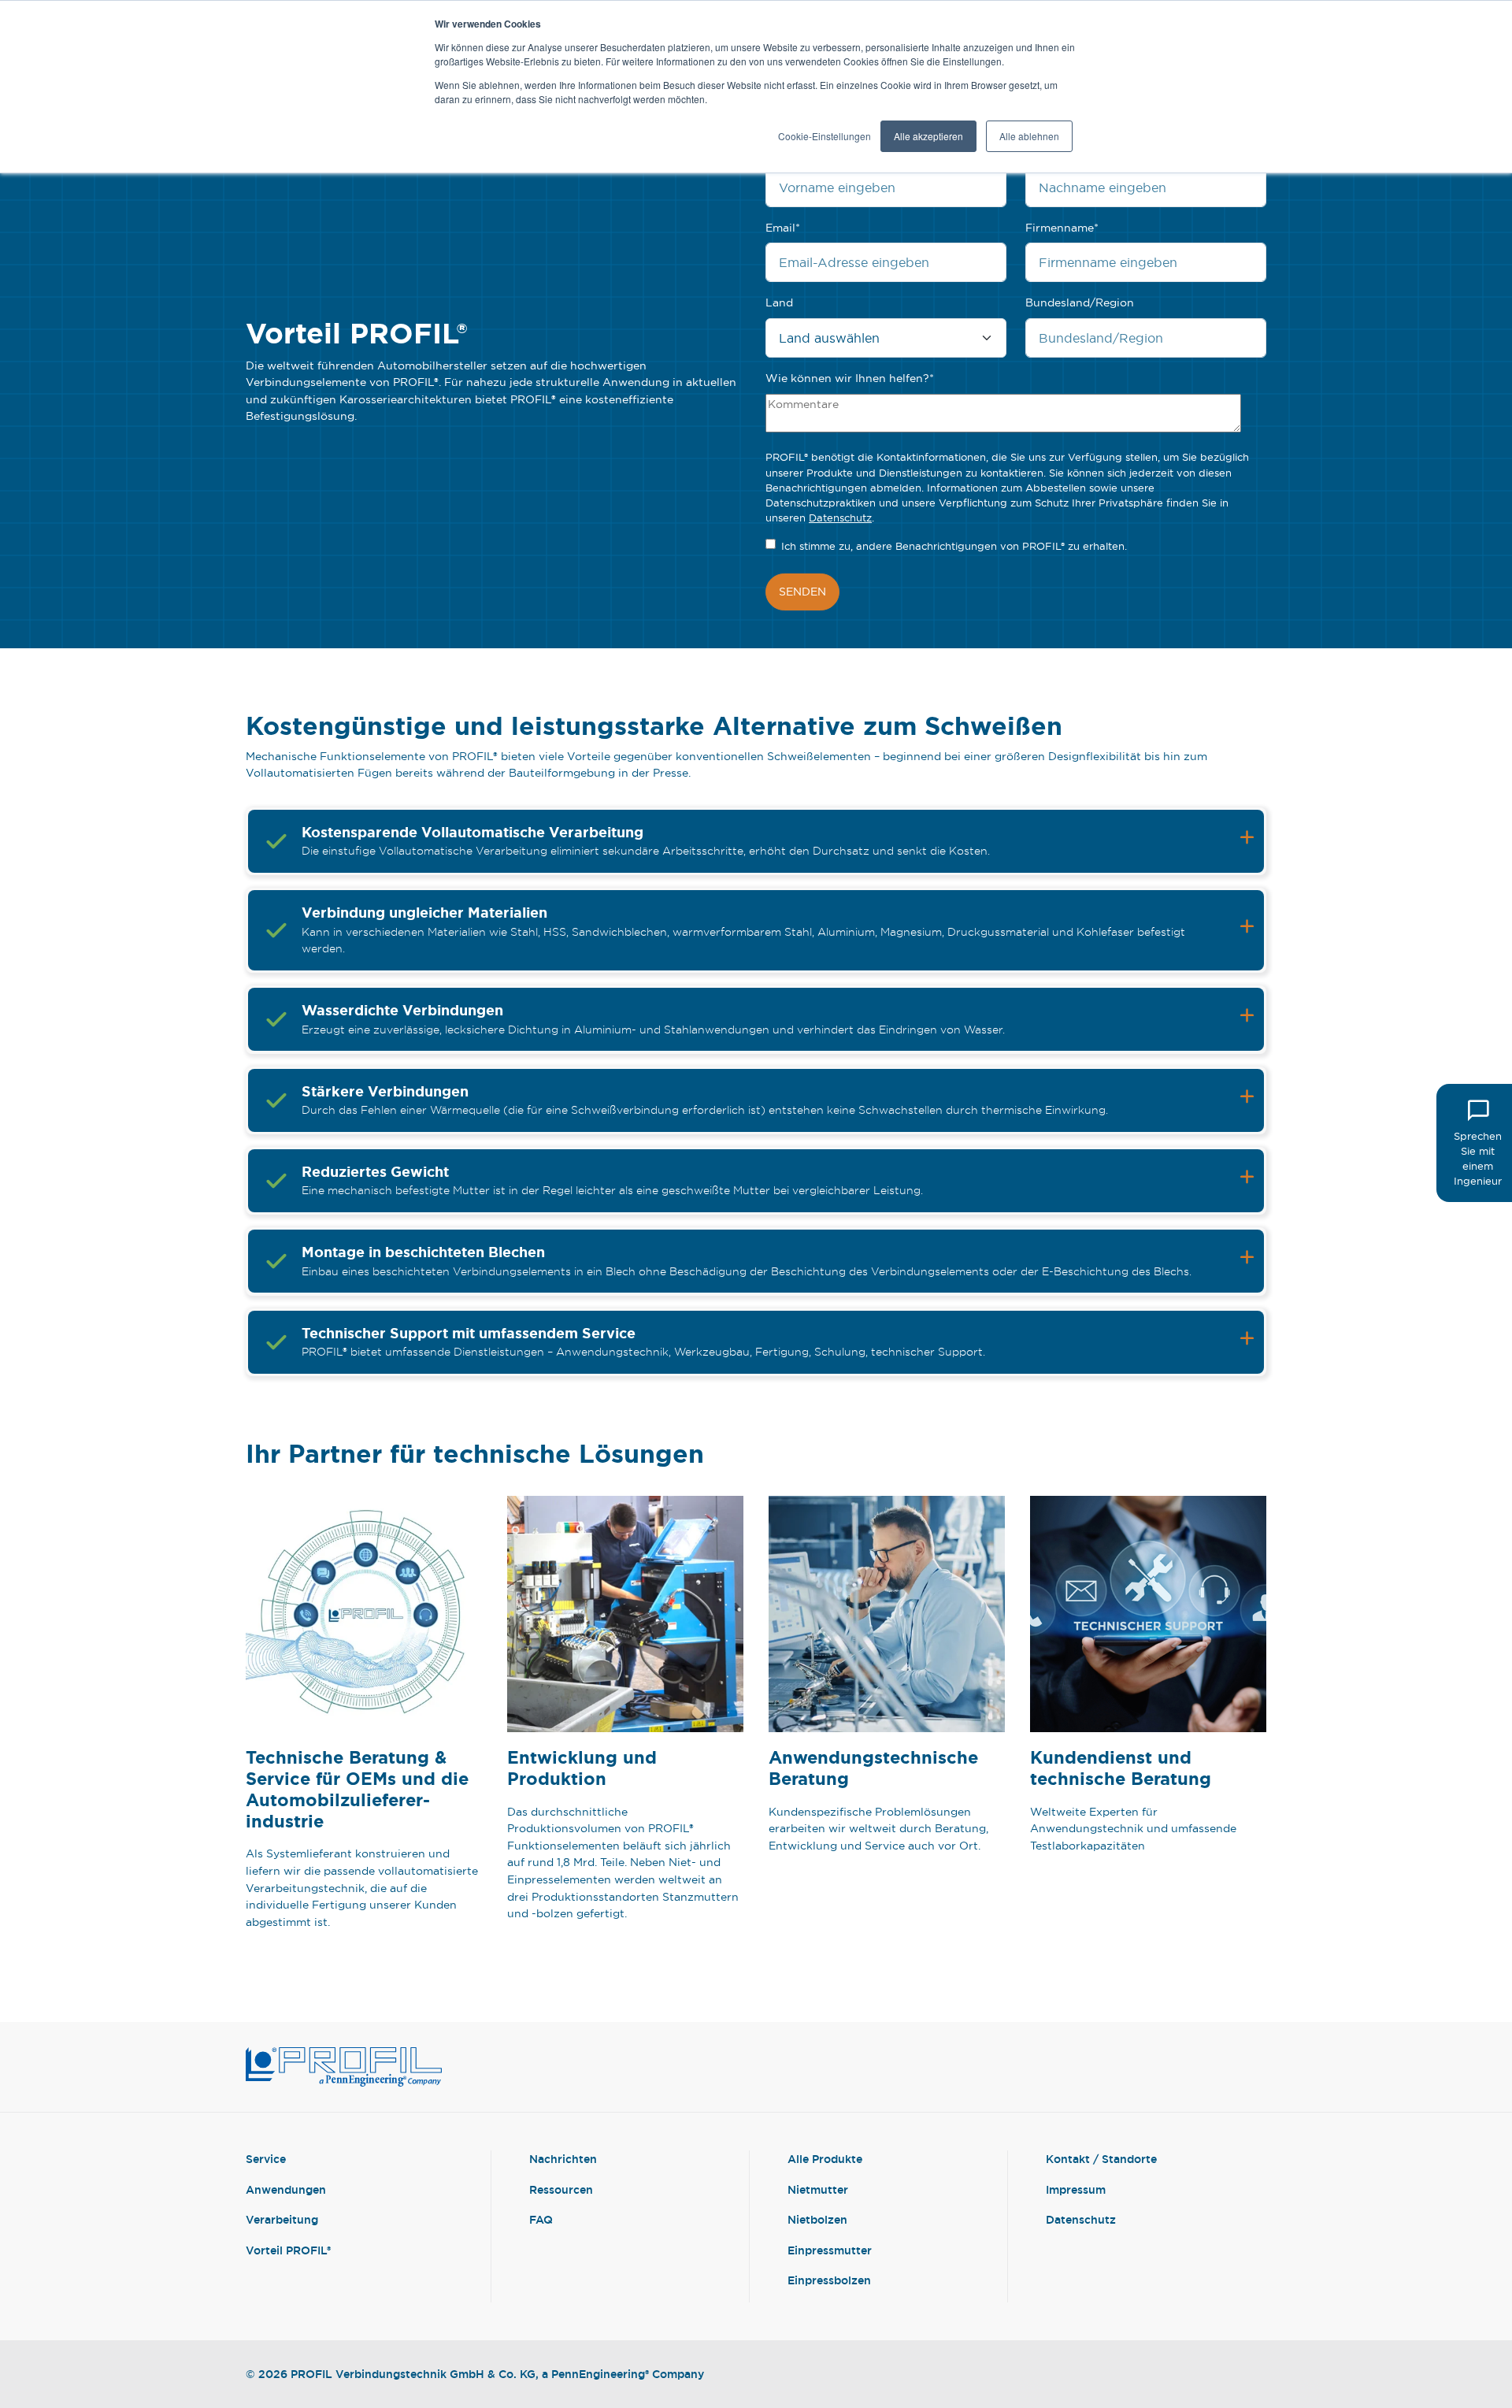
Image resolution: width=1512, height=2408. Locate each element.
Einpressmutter (830, 2250)
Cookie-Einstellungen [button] (825, 136)
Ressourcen (561, 2189)
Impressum (1076, 2189)
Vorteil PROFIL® (288, 2250)
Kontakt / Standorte (1101, 2159)
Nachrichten (563, 2159)
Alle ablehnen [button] (1029, 136)
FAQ (541, 2219)
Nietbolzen (817, 2219)
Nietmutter (818, 2189)
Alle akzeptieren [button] (928, 136)
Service (266, 2159)
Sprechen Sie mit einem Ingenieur (1478, 1159)
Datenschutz (840, 518)
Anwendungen (286, 2189)
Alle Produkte (825, 2159)
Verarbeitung (282, 2219)
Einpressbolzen (829, 2280)
